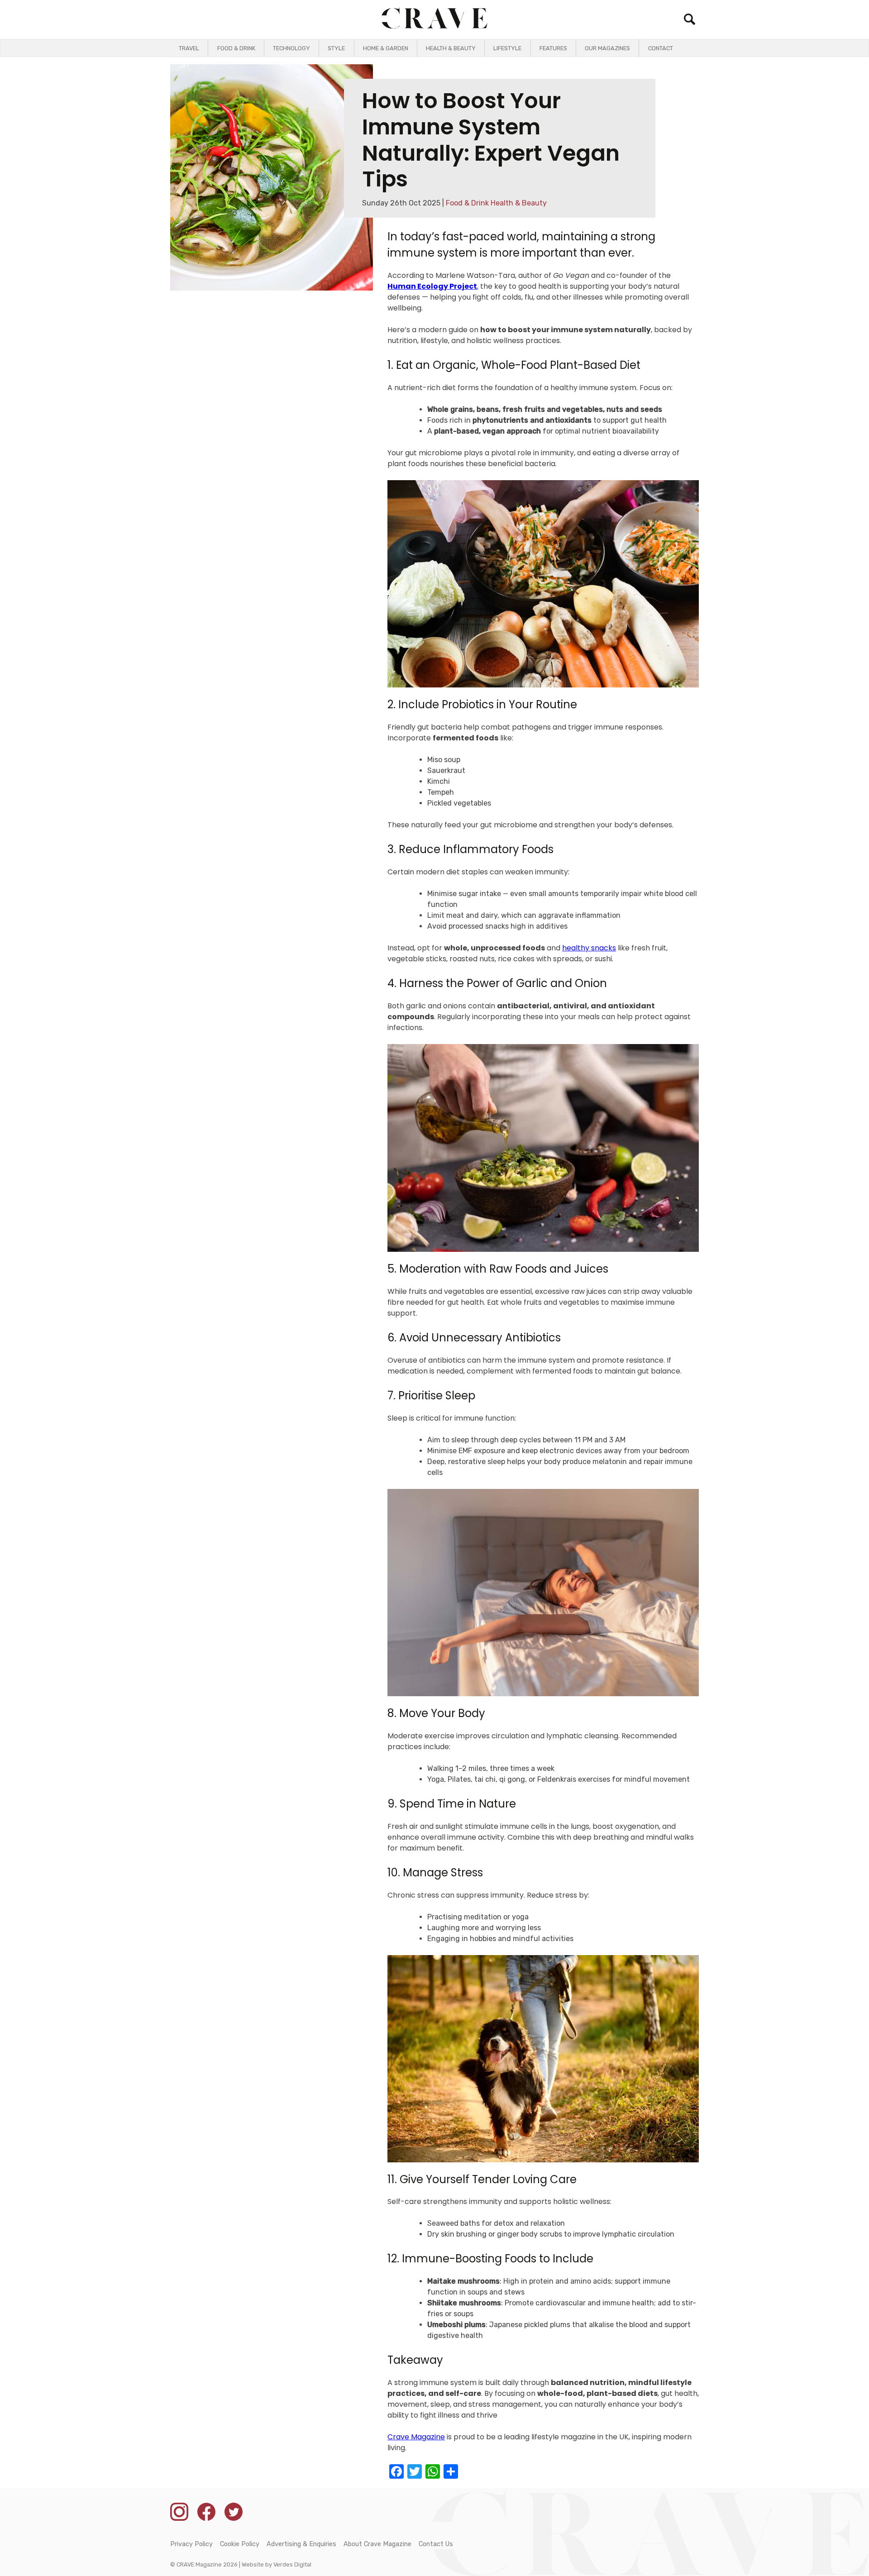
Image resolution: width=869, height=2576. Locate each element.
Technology (291, 48)
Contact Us (436, 2544)
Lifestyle (507, 48)
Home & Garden (386, 48)
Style (336, 48)
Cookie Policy (240, 2544)
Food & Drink (236, 48)
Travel (189, 48)
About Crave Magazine (377, 2544)
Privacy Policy (191, 2544)
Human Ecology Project (432, 286)
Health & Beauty (451, 48)
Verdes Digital (292, 2564)
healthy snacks (589, 948)
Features (553, 48)
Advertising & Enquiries (301, 2544)
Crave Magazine (416, 2437)
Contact (661, 48)
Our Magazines (607, 48)
